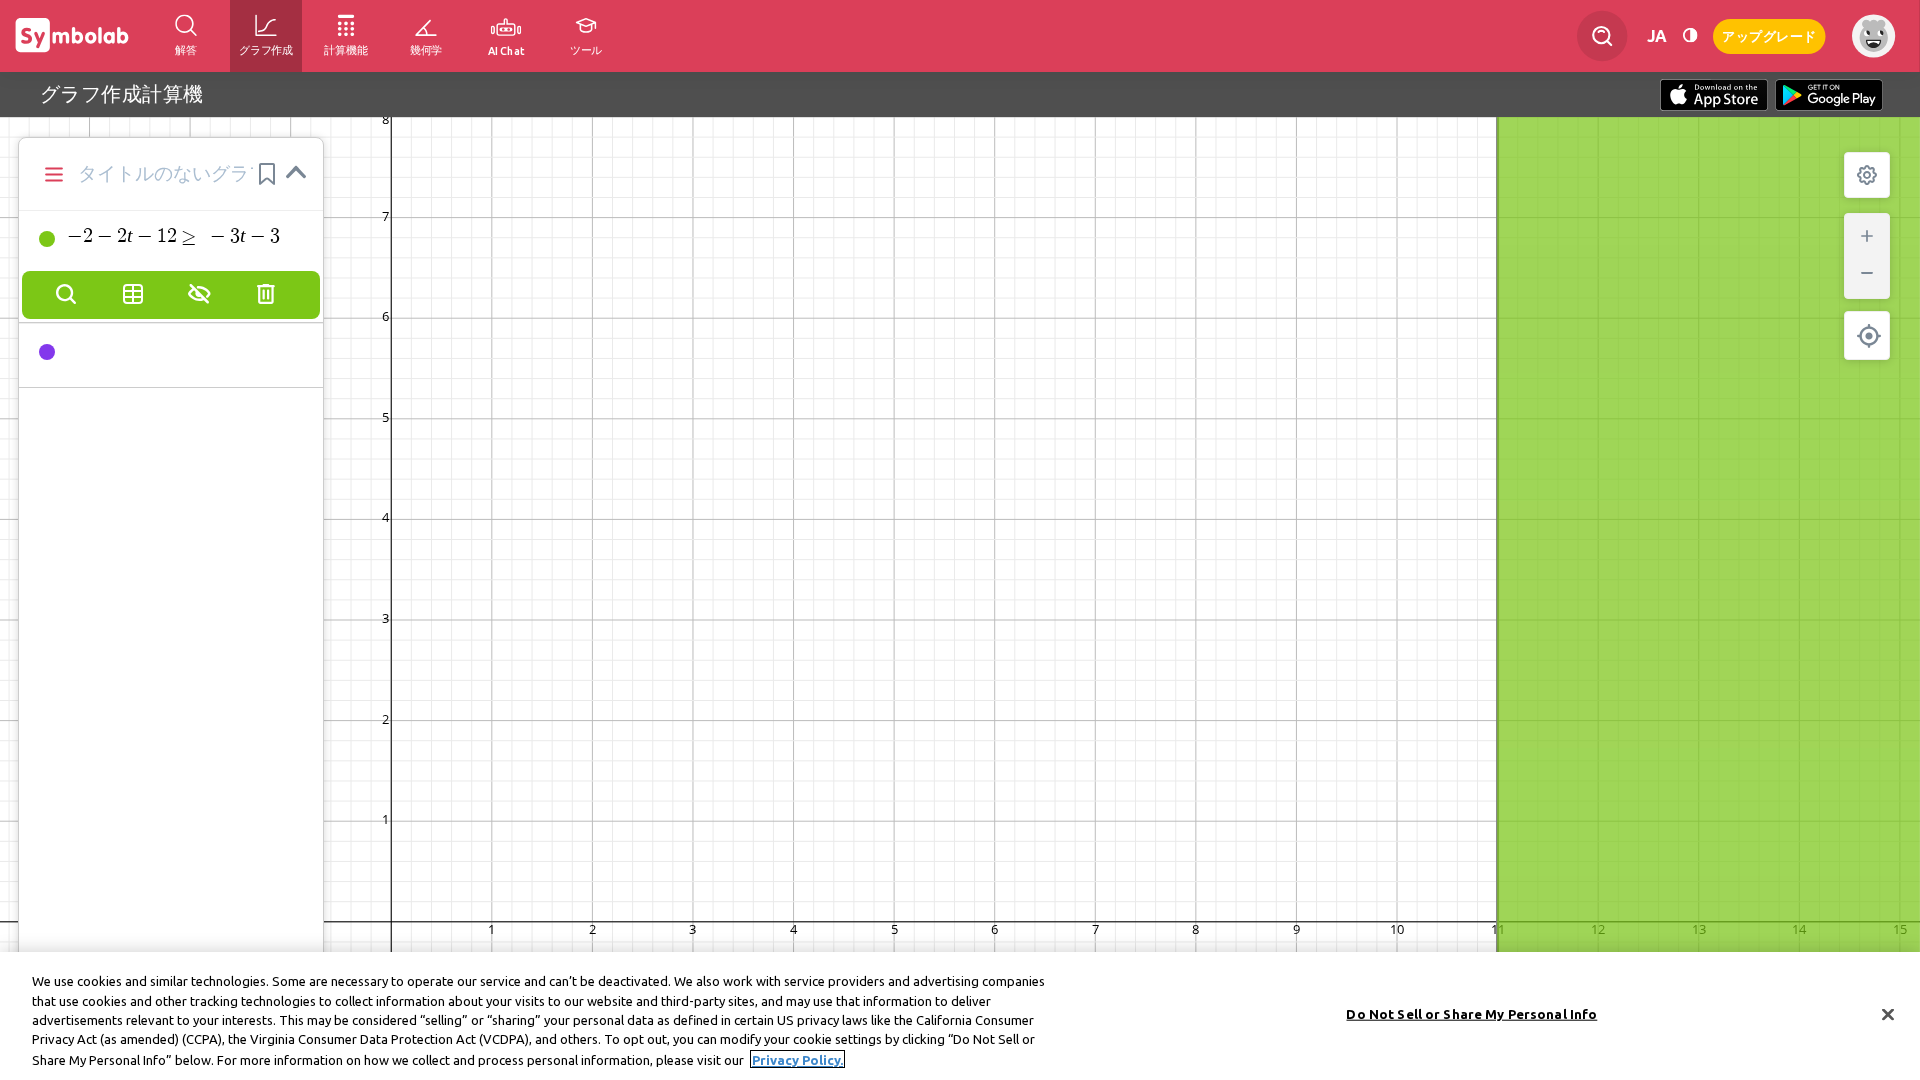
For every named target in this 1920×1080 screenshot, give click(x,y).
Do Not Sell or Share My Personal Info (1471, 1014)
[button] (267, 174)
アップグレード (1769, 34)
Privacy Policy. (797, 1059)
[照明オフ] (1690, 35)
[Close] (1888, 1015)
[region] (960, 1016)
